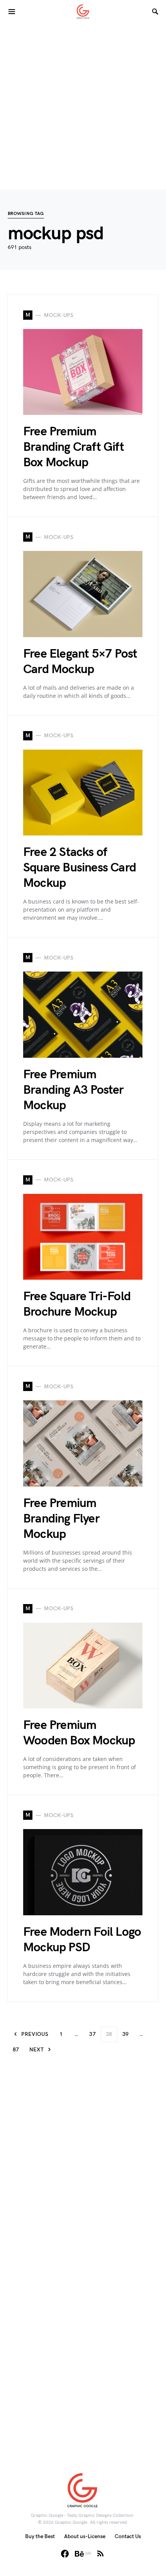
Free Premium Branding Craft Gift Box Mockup (74, 447)
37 (92, 2034)
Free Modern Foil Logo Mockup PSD (82, 1940)
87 (16, 2050)
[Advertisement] (83, 106)
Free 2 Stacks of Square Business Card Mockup (80, 868)
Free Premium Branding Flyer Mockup (61, 1519)
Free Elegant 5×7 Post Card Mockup (80, 662)
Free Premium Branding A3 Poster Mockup (74, 1090)
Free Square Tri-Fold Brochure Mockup (77, 1304)
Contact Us (128, 2536)
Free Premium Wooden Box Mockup (79, 1733)
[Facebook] (65, 2554)
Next (36, 2050)
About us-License (85, 2536)
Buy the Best (40, 2536)
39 (126, 2034)
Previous (35, 2034)
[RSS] (100, 2554)
